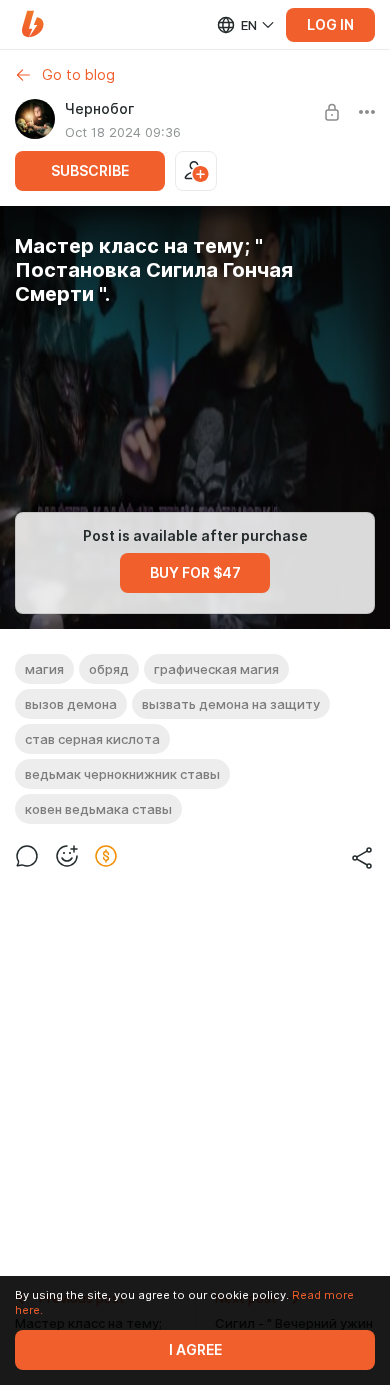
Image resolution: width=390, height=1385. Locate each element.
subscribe (90, 171)
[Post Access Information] (332, 112)
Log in (330, 25)
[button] (32, 24)
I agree (195, 1350)
